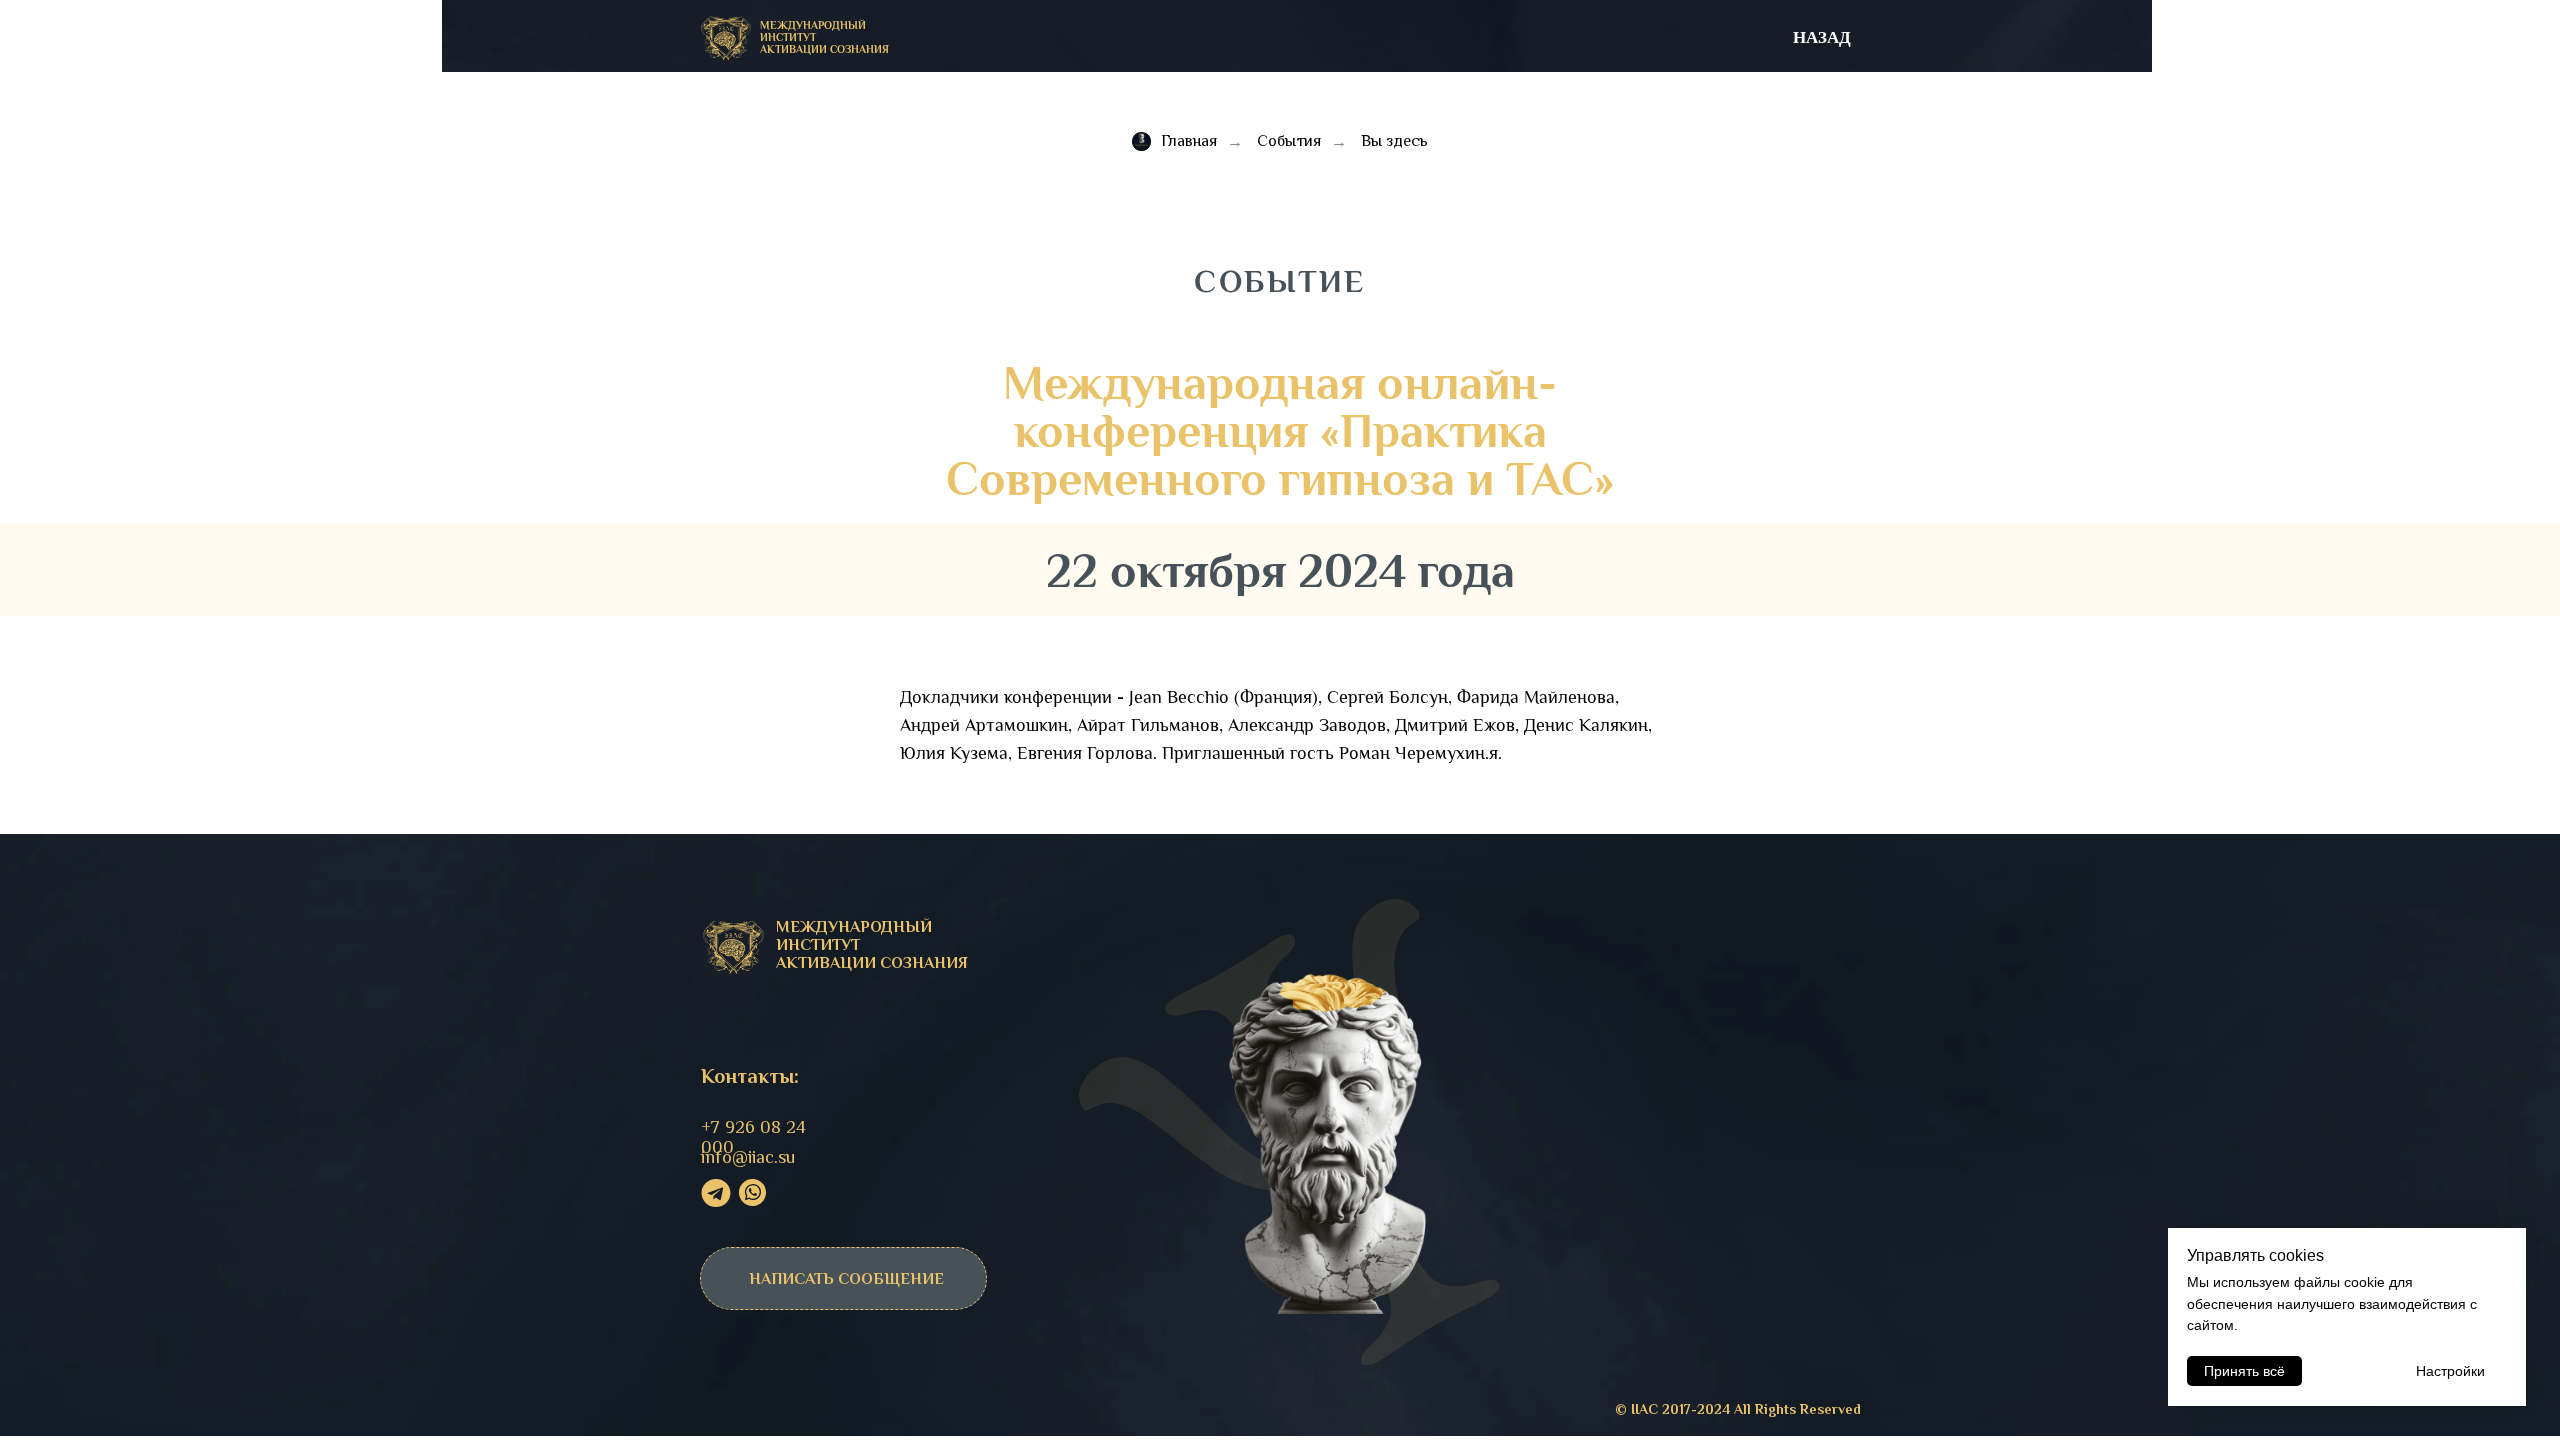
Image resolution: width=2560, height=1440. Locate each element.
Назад (1822, 36)
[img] (726, 38)
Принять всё (2244, 1371)
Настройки (2450, 1371)
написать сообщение (846, 1279)
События (1289, 141)
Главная (1189, 141)
